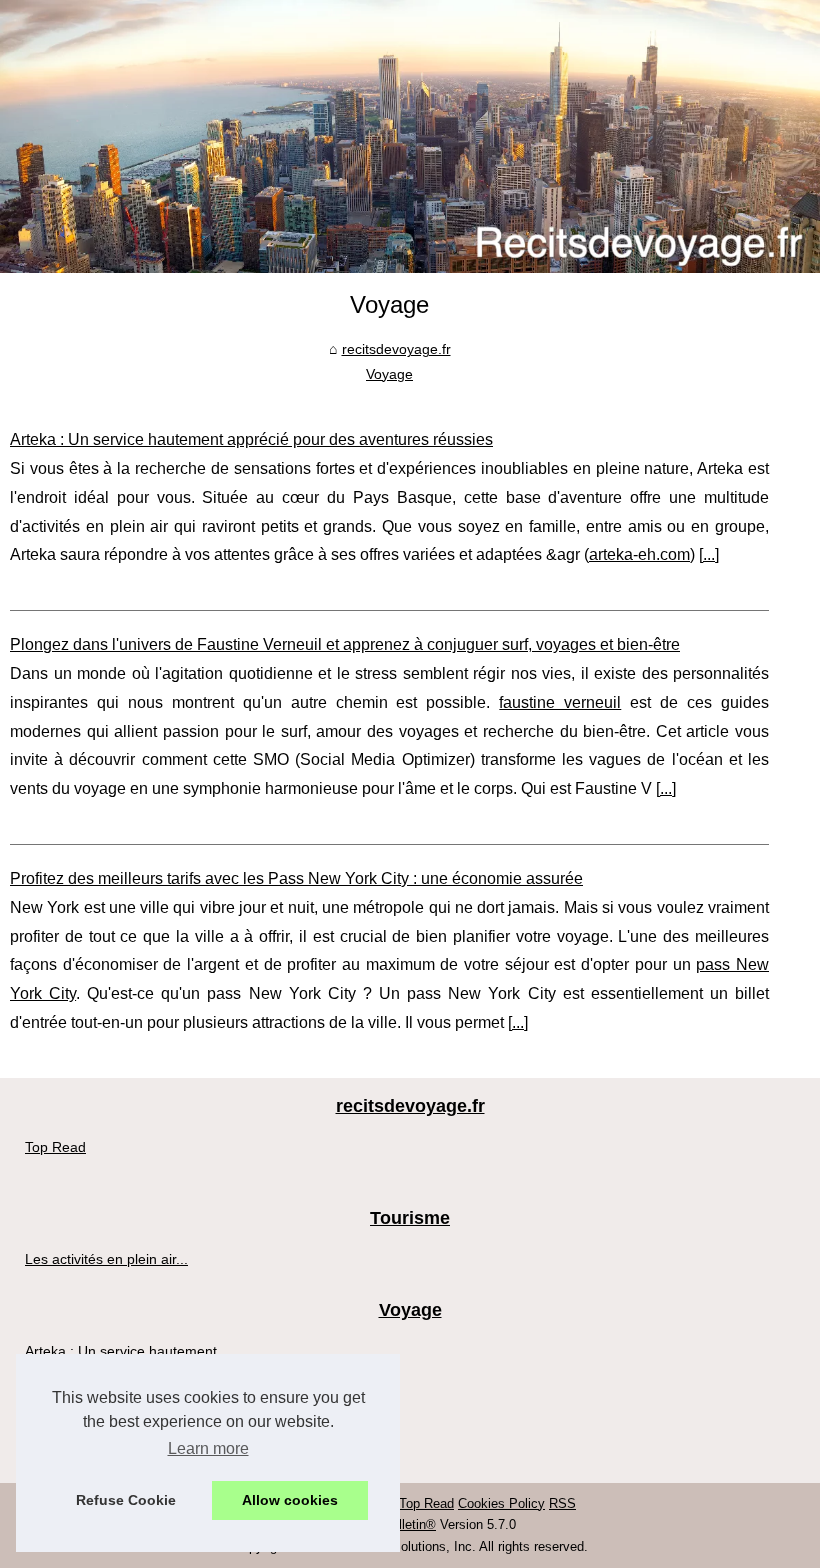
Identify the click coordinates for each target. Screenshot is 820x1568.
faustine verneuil (560, 702)
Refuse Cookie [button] (126, 1500)
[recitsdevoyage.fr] (410, 136)
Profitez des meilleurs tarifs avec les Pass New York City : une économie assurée (296, 878)
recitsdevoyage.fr (396, 349)
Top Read (55, 1147)
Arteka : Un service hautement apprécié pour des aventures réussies (251, 439)
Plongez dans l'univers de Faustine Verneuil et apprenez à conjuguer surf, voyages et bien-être (345, 644)
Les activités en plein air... (106, 1259)
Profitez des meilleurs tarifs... (116, 1440)
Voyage (389, 374)
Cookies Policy (501, 1503)
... (709, 554)
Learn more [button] (208, 1448)
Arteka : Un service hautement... (127, 1351)
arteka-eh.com (639, 554)
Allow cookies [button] (290, 1500)
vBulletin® (406, 1524)
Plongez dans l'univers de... (112, 1396)
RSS (562, 1503)
